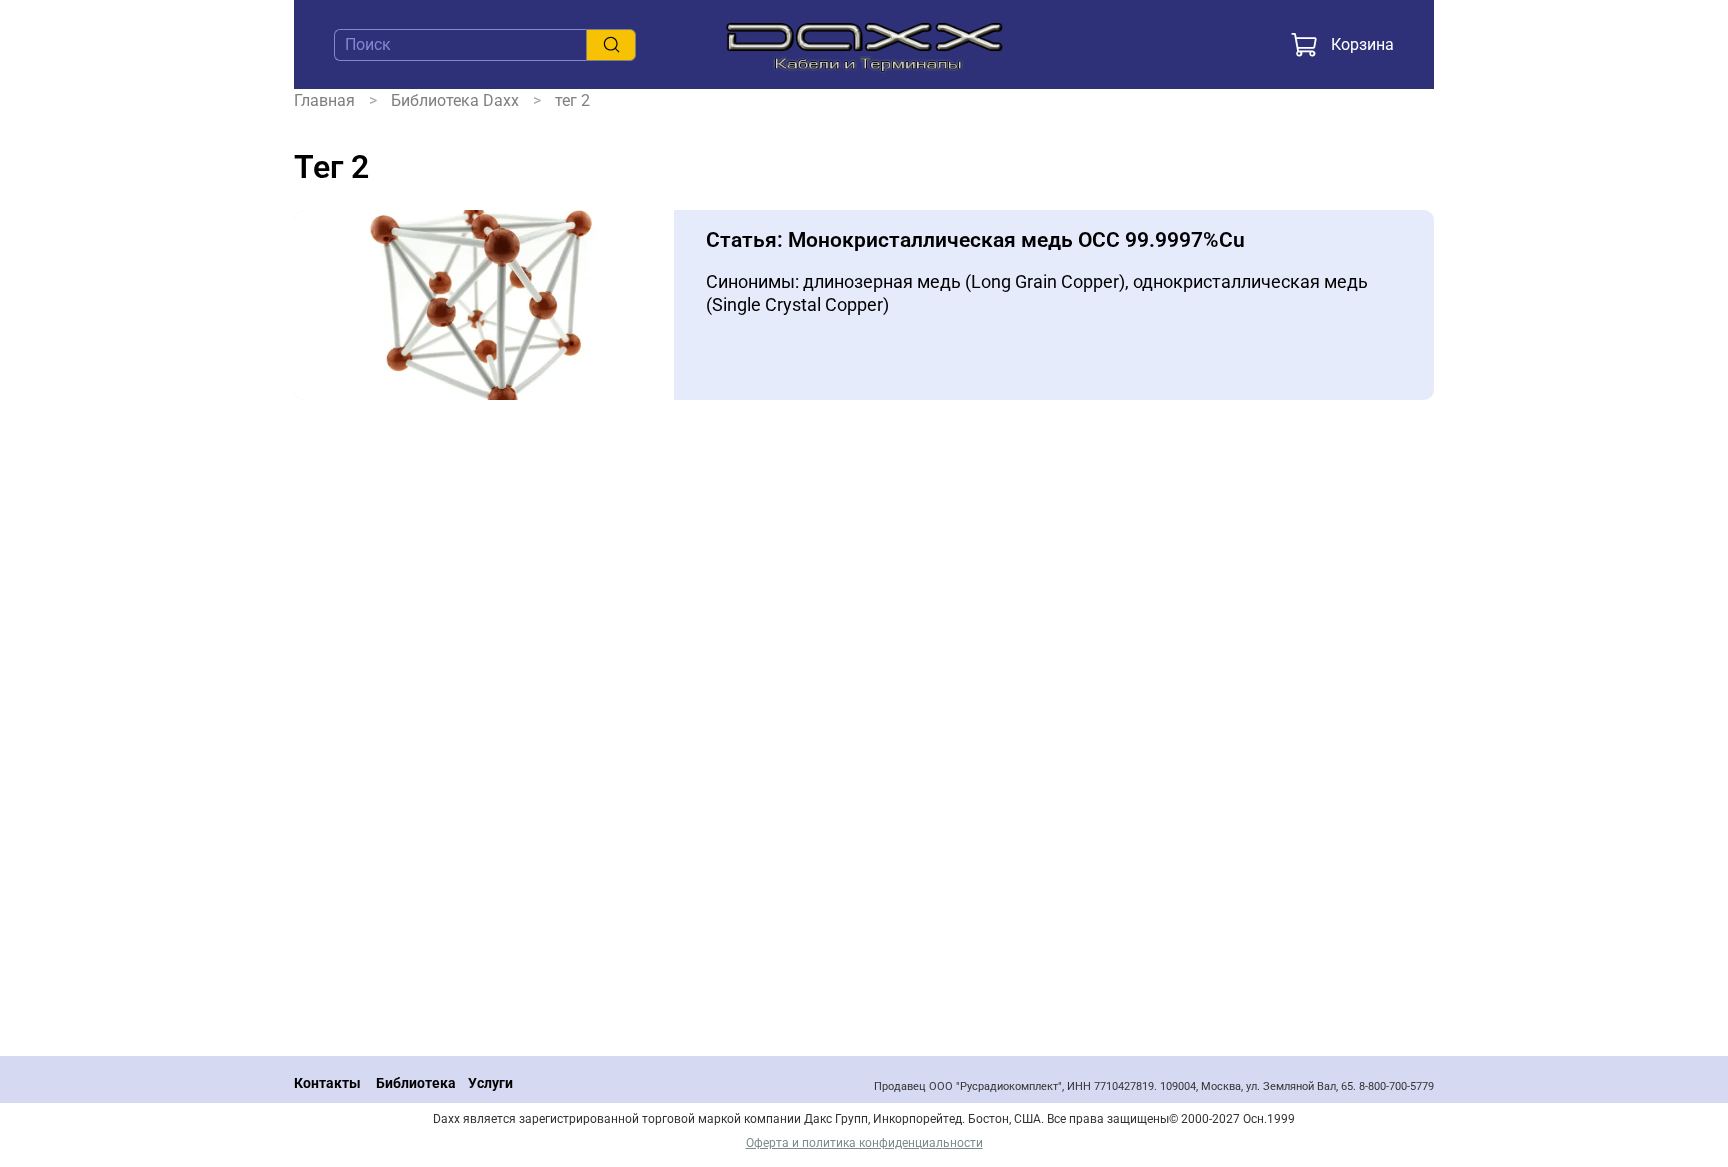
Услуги (490, 1083)
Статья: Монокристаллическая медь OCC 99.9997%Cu (975, 240)
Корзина (1362, 44)
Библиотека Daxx (455, 100)
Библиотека (416, 1083)
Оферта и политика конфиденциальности (864, 1143)
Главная (324, 100)
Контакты (327, 1083)
